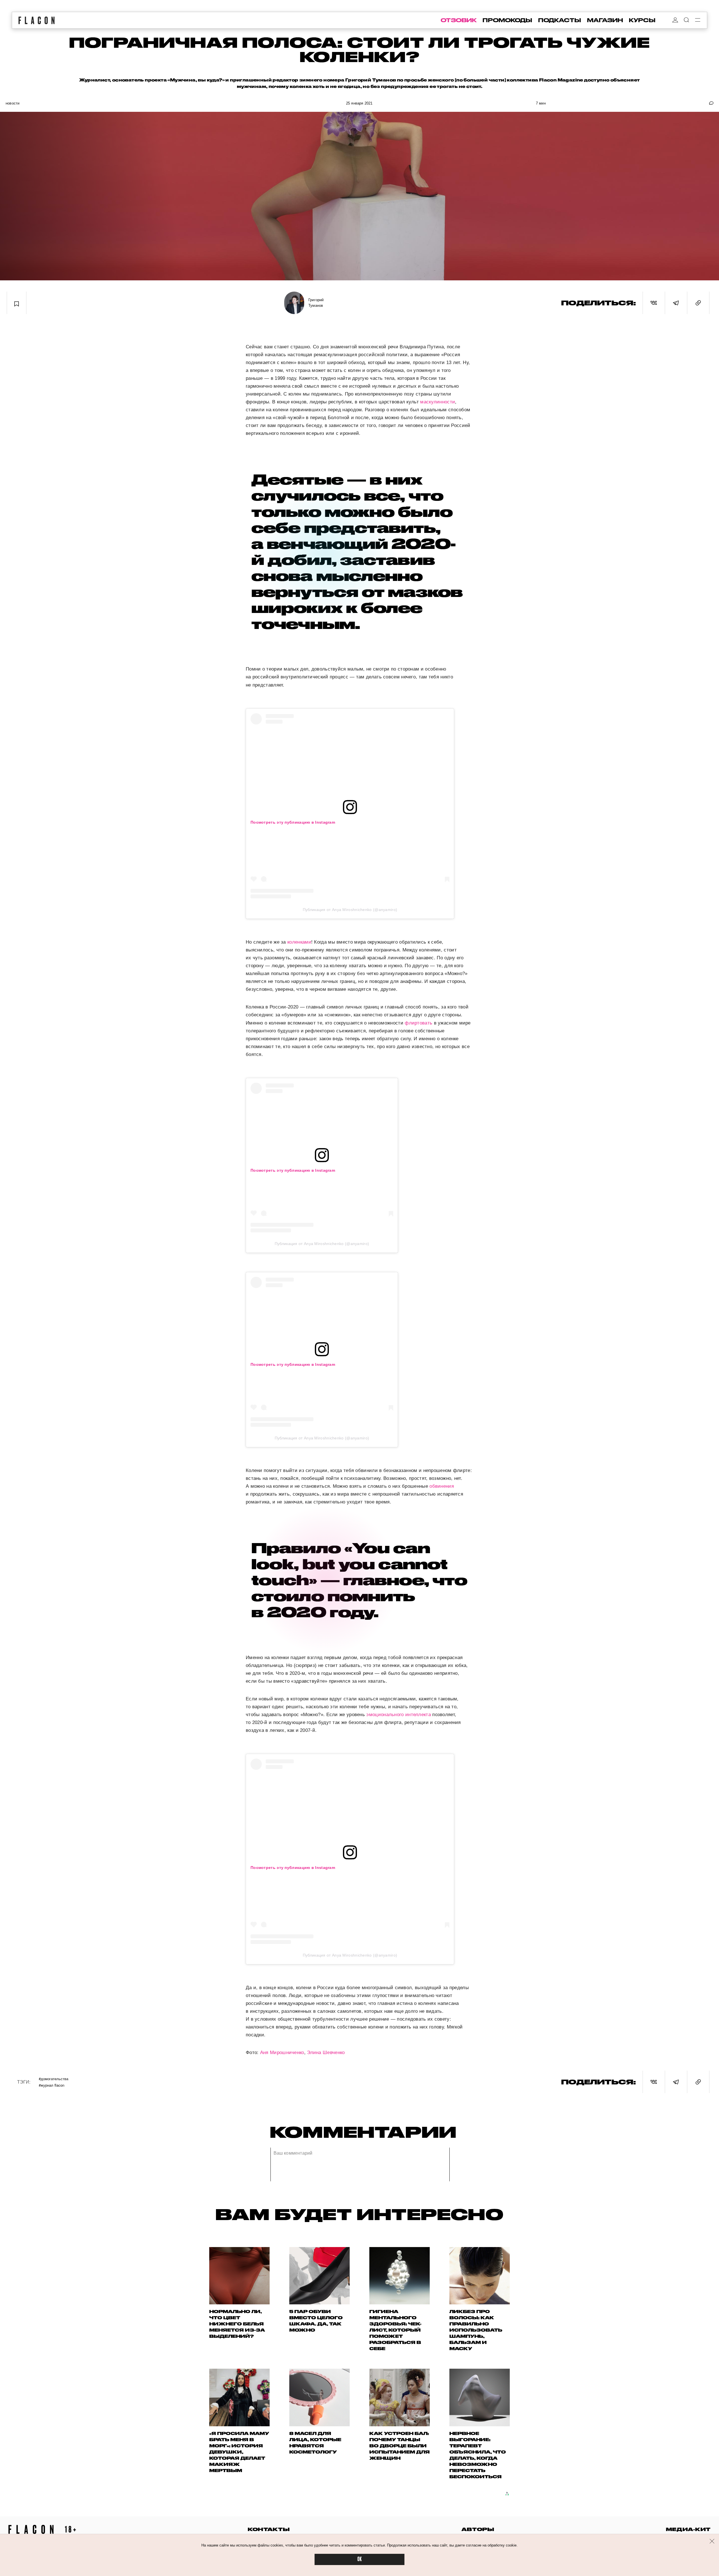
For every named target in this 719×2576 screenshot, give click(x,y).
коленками (299, 942)
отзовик (459, 20)
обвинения (442, 1486)
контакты (269, 2529)
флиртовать (418, 1023)
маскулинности (438, 402)
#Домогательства (54, 2079)
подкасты (560, 20)
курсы (642, 20)
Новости (12, 103)
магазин (605, 20)
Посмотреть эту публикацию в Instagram (293, 822)
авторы (478, 2529)
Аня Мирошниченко (282, 2053)
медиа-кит (688, 2529)
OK (359, 2559)
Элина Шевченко (326, 2053)
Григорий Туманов (316, 303)
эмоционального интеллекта (399, 1715)
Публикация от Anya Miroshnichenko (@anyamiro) (350, 910)
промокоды (507, 20)
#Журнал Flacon (52, 2085)
